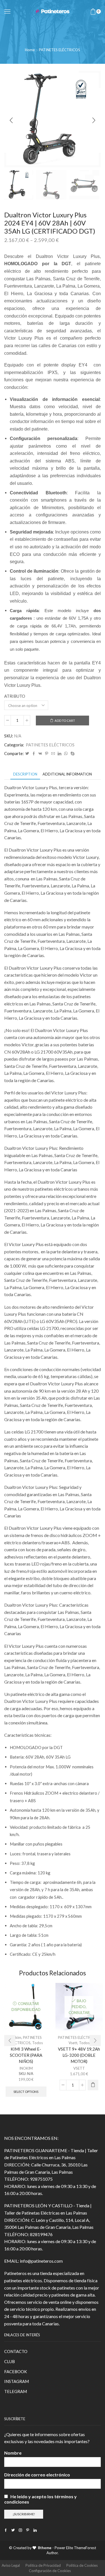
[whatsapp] (66, 754)
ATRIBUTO (15, 696)
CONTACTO (16, 2351)
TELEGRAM (16, 2391)
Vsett (73, 2043)
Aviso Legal (11, 2565)
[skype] (72, 754)
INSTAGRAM (17, 2381)
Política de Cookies (82, 2565)
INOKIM (26, 2068)
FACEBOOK (16, 2371)
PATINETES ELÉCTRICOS (60, 50)
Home (30, 50)
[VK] (40, 754)
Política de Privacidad (43, 2565)
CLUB (10, 2361)
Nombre (13, 2453)
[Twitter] (27, 754)
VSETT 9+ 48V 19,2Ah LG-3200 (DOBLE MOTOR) (79, 2055)
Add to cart (65, 721)
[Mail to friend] (53, 754)
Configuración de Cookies (50, 2571)
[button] (11, 120)
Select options (26, 2092)
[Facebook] (34, 754)
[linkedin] (60, 754)
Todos (38, 2043)
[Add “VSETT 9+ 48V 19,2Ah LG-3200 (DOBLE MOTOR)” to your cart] (93, 2085)
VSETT (79, 2068)
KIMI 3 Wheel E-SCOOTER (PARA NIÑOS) (26, 2055)
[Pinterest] (47, 754)
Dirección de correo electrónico (37, 2475)
